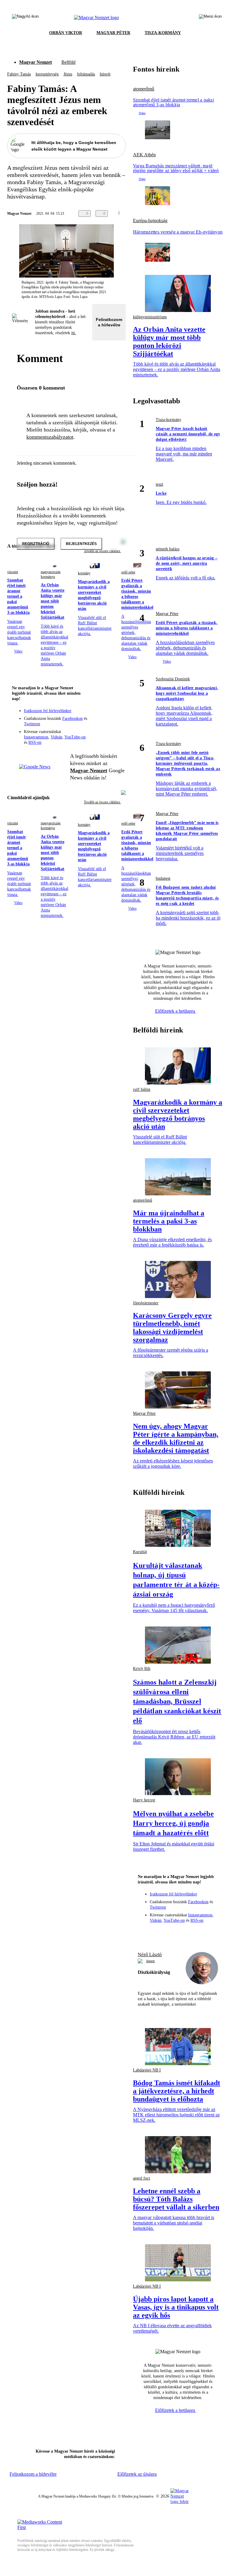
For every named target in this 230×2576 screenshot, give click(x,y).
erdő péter (128, 572)
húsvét (105, 74)
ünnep (150, 1961)
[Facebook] (93, 714)
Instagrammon (36, 737)
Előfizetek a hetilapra (176, 1011)
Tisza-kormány (168, 420)
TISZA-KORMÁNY (163, 33)
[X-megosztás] (147, 213)
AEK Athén (144, 155)
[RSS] (117, 723)
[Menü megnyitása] (210, 18)
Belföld (68, 62)
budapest (163, 878)
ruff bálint (142, 1089)
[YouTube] (105, 723)
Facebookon (72, 718)
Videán (56, 737)
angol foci (142, 2178)
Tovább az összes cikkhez (102, 802)
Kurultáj (140, 1552)
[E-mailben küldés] (135, 213)
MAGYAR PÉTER (113, 33)
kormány (84, 573)
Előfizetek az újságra (137, 2474)
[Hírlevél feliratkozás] (117, 706)
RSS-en (35, 742)
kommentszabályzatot (50, 437)
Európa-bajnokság (150, 221)
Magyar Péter (167, 614)
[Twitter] (117, 714)
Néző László (150, 1955)
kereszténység (47, 74)
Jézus (68, 74)
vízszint (13, 572)
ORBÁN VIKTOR (66, 33)
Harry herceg (144, 1800)
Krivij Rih (142, 1669)
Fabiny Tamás (19, 74)
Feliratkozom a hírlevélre (109, 322)
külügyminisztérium (150, 317)
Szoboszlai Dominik (173, 679)
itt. (74, 333)
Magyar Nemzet (35, 62)
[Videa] (93, 723)
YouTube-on (75, 737)
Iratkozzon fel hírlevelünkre (48, 711)
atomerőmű (144, 89)
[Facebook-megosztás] (159, 213)
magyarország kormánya (51, 574)
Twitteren (32, 724)
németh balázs (168, 549)
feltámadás (86, 74)
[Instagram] (105, 714)
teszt (159, 484)
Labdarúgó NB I (147, 2070)
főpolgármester (146, 1303)
